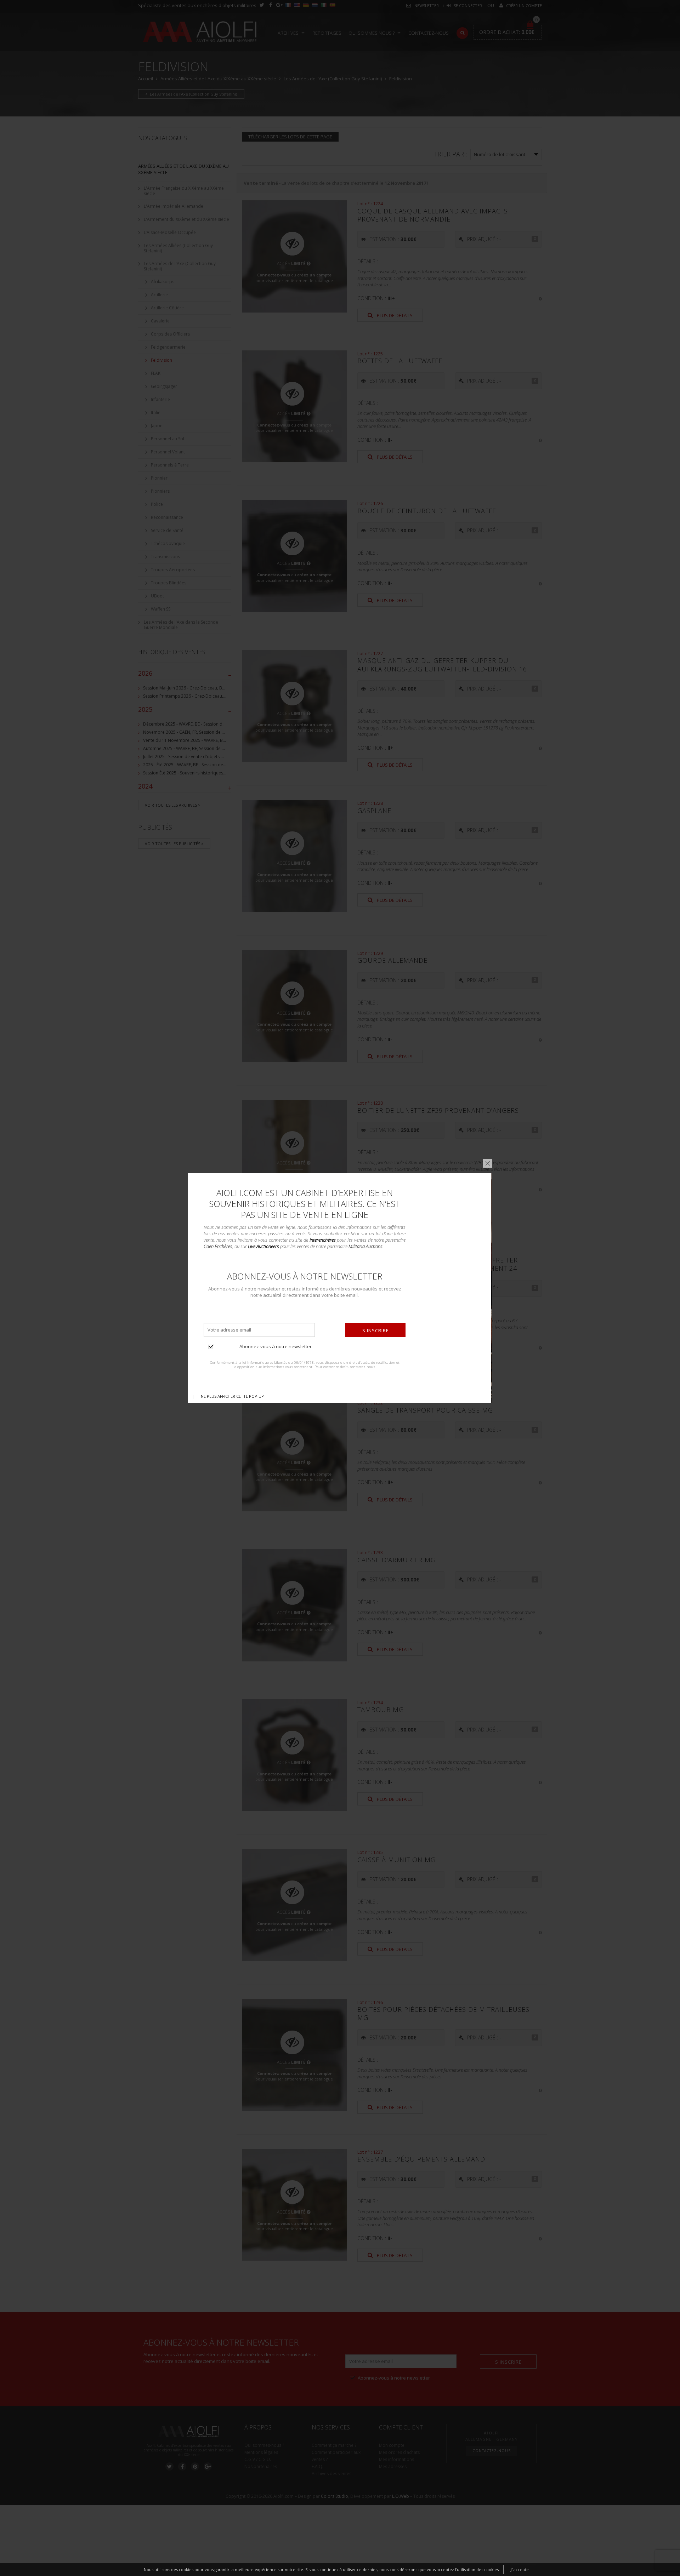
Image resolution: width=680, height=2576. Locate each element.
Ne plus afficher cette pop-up (232, 1396)
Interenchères (323, 1240)
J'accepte (520, 2569)
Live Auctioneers (263, 1246)
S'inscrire (376, 1330)
